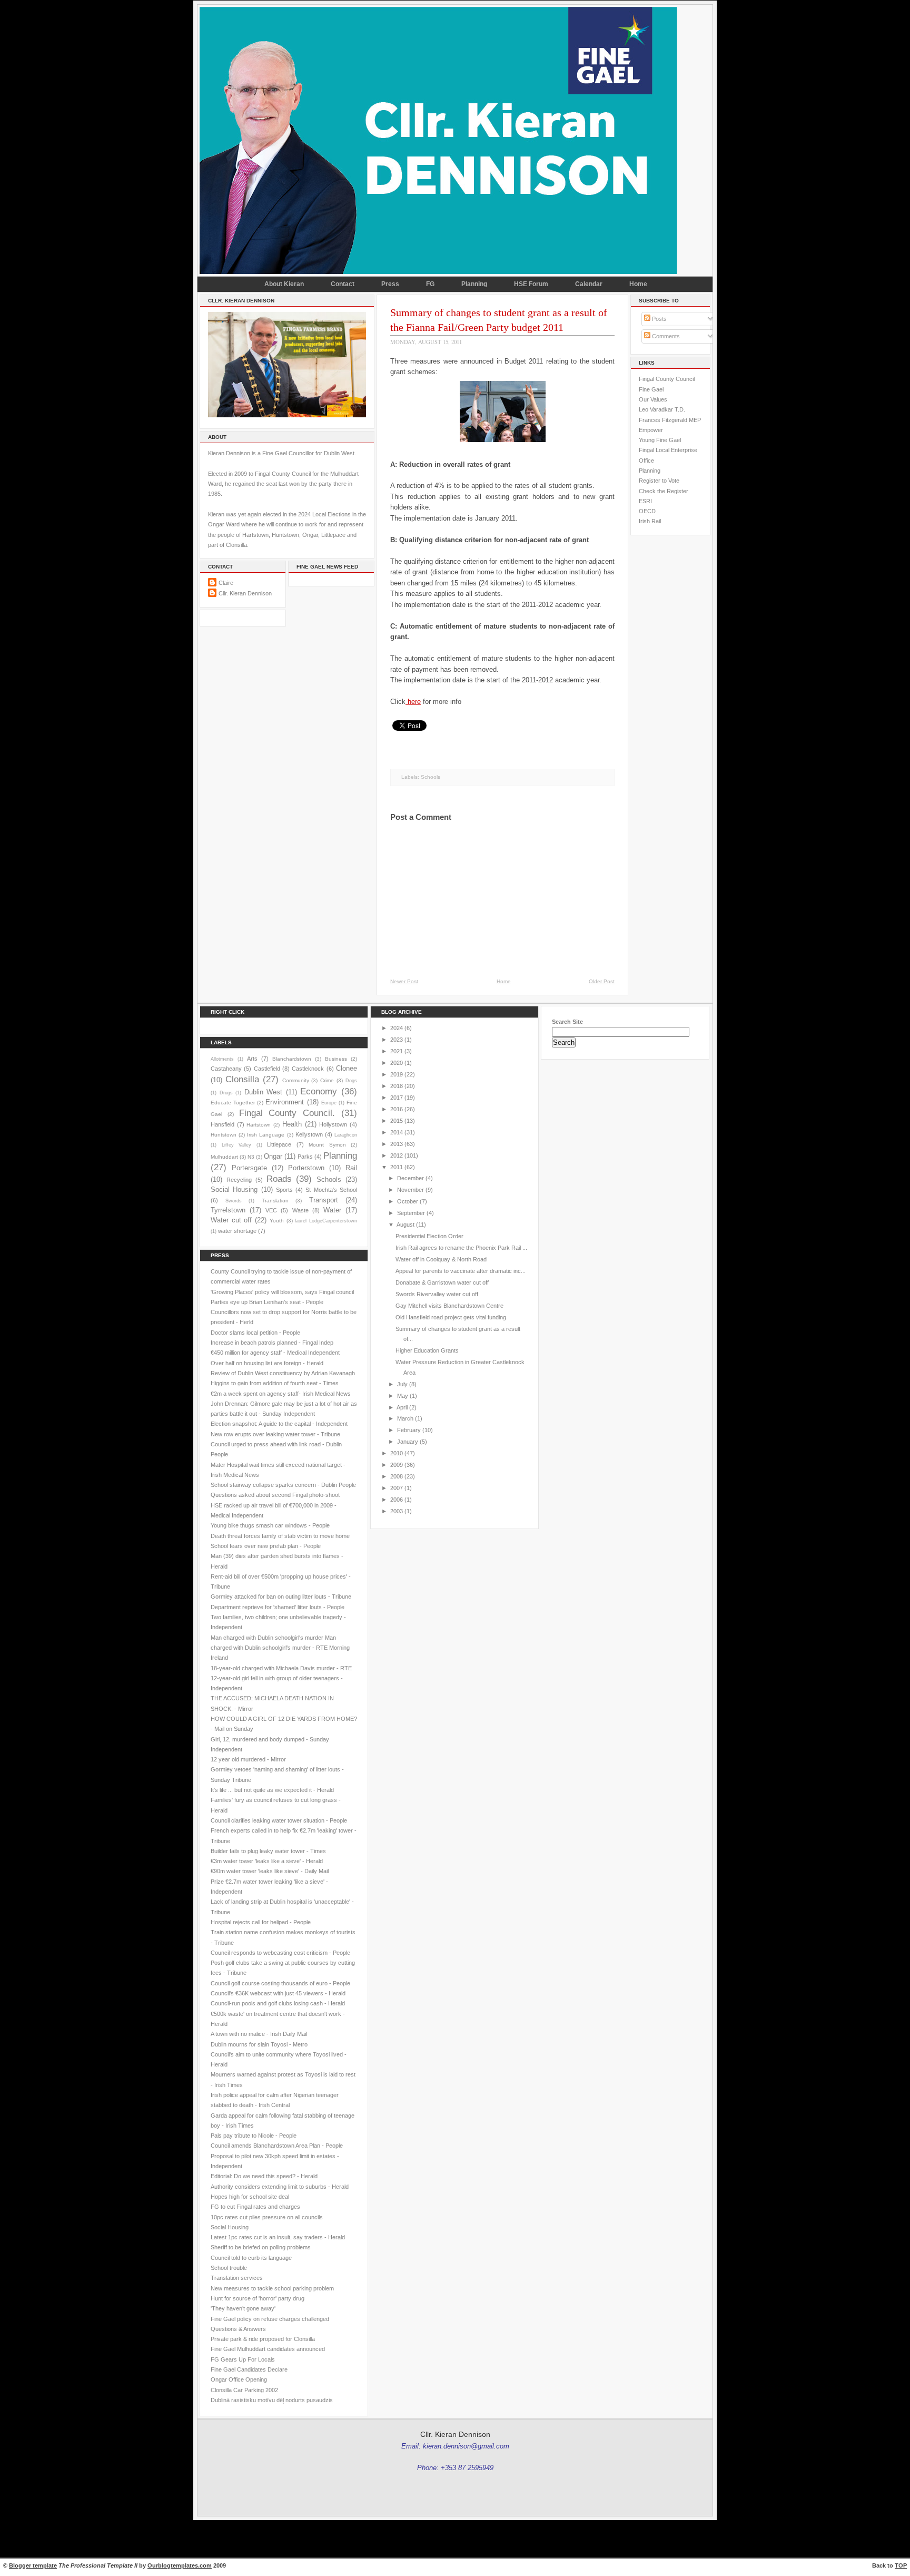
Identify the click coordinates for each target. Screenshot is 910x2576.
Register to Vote (659, 481)
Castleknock (308, 1069)
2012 (397, 1155)
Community (296, 1080)
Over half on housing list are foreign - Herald (267, 1363)
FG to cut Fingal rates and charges (255, 2207)
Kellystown (309, 1134)
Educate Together (233, 1103)
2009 (397, 1465)
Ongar (273, 1156)
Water (332, 1210)
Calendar (589, 284)
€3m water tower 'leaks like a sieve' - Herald (267, 1861)
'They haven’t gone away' (243, 2308)
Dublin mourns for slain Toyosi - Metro (259, 2044)
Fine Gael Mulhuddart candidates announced (268, 2349)
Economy (319, 1091)
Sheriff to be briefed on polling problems (261, 2247)
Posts (659, 319)
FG (430, 284)
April (402, 1407)
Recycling (239, 1180)
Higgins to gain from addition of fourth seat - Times (275, 1383)
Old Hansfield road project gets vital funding (451, 1317)
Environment (285, 1102)
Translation (275, 1201)
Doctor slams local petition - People (255, 1333)
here (413, 702)
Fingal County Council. (287, 1113)
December (411, 1178)
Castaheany (226, 1069)
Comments (665, 336)
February (409, 1430)
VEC (271, 1210)
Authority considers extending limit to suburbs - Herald (280, 2187)
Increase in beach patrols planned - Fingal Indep (272, 1343)
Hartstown (259, 1125)
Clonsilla (242, 1079)
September (411, 1213)
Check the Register (664, 491)
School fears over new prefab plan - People (266, 1546)
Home (638, 284)
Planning (474, 284)
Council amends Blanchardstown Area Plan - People (277, 2146)
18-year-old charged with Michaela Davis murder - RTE (281, 1668)
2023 (397, 1040)
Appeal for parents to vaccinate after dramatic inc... (461, 1271)
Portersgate (249, 1168)
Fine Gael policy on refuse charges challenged (270, 2319)
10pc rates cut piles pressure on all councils (267, 2217)
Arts (252, 1059)
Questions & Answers (238, 2329)
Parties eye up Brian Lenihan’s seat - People (267, 1302)
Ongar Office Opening (239, 2379)
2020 (397, 1063)
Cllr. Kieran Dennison (245, 593)
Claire (226, 583)
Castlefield (267, 1069)
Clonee (347, 1068)
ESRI (645, 501)
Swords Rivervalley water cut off (437, 1294)
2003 (397, 1511)
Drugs (226, 1093)
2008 (397, 1476)
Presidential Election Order (429, 1236)
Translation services (237, 2278)
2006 (397, 1500)
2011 (397, 1167)
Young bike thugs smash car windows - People (270, 1525)
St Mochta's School (331, 1190)
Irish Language (266, 1135)
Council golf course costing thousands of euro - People (280, 1983)
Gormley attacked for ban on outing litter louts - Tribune (281, 1596)
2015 (397, 1121)
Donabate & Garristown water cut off (442, 1282)
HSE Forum (531, 284)
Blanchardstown (292, 1059)
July (402, 1384)
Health (292, 1124)
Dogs (351, 1081)
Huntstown (224, 1135)
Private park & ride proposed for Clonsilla (263, 2339)
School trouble (229, 2268)
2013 (397, 1144)
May (403, 1396)
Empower (651, 430)
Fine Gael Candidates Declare (249, 2369)
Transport (324, 1200)
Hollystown (333, 1124)
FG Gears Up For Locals (243, 2359)
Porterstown (306, 1168)
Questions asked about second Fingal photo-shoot (275, 1495)
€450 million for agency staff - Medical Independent (275, 1353)
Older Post (602, 981)
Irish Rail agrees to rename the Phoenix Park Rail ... (461, 1248)
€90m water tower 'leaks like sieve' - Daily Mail (270, 1871)
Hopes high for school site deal (250, 2197)
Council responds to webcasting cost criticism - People (280, 1953)
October (408, 1201)
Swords (234, 1201)
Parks (305, 1157)
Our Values (653, 399)
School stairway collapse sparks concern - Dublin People (283, 1485)
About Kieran (284, 284)
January (408, 1442)
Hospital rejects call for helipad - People (261, 1922)
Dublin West (264, 1092)
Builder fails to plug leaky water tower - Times (268, 1851)
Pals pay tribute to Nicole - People (254, 2136)
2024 (397, 1028)
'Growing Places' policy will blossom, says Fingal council (282, 1292)
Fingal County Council (667, 379)
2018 (397, 1086)
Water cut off (231, 1220)
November (411, 1190)
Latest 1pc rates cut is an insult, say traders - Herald (278, 2237)
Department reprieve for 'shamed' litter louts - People (278, 1607)
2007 (397, 1488)
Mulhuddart (224, 1157)
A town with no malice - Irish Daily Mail (259, 2034)
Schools (431, 777)
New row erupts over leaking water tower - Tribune (275, 1434)
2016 (397, 1109)
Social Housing (234, 1189)
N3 (251, 1157)
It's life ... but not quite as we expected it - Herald (272, 1790)
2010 (397, 1453)
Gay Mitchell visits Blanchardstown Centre (449, 1306)
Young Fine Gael (660, 440)
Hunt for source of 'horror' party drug (258, 2298)
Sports (284, 1190)
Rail (351, 1168)
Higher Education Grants (427, 1350)
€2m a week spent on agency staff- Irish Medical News (281, 1394)
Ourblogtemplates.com (180, 2565)
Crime (327, 1080)
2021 (397, 1051)
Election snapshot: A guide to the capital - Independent (279, 1424)
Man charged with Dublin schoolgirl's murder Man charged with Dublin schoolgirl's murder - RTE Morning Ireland (280, 1648)
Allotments (222, 1059)
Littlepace (279, 1144)
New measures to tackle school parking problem (272, 2288)
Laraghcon (346, 1135)
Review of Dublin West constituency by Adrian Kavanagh (283, 1373)
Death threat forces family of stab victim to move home (280, 1536)
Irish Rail (650, 521)
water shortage (237, 1231)
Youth (277, 1221)
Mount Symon (327, 1145)
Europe (329, 1103)
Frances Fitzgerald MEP (670, 420)
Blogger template (33, 2565)
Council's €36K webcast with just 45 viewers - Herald (278, 1993)
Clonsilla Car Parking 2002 (244, 2390)
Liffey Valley (237, 1145)
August (405, 1225)
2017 (397, 1098)
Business (336, 1059)
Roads (279, 1179)
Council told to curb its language (251, 2258)
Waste (300, 1210)
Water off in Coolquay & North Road (441, 1259)
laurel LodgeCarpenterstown (326, 1221)
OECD (647, 511)
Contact (343, 284)
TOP (901, 2565)
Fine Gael (651, 389)
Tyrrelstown (228, 1210)
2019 (397, 1074)
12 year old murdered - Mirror (248, 1759)
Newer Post (404, 981)
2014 (397, 1132)
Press (390, 284)
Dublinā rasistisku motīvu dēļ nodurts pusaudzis (272, 2400)
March (405, 1418)
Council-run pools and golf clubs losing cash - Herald (278, 2003)
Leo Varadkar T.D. (662, 409)
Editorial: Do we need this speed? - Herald (264, 2176)
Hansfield (222, 1124)
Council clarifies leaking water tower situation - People (279, 1820)
